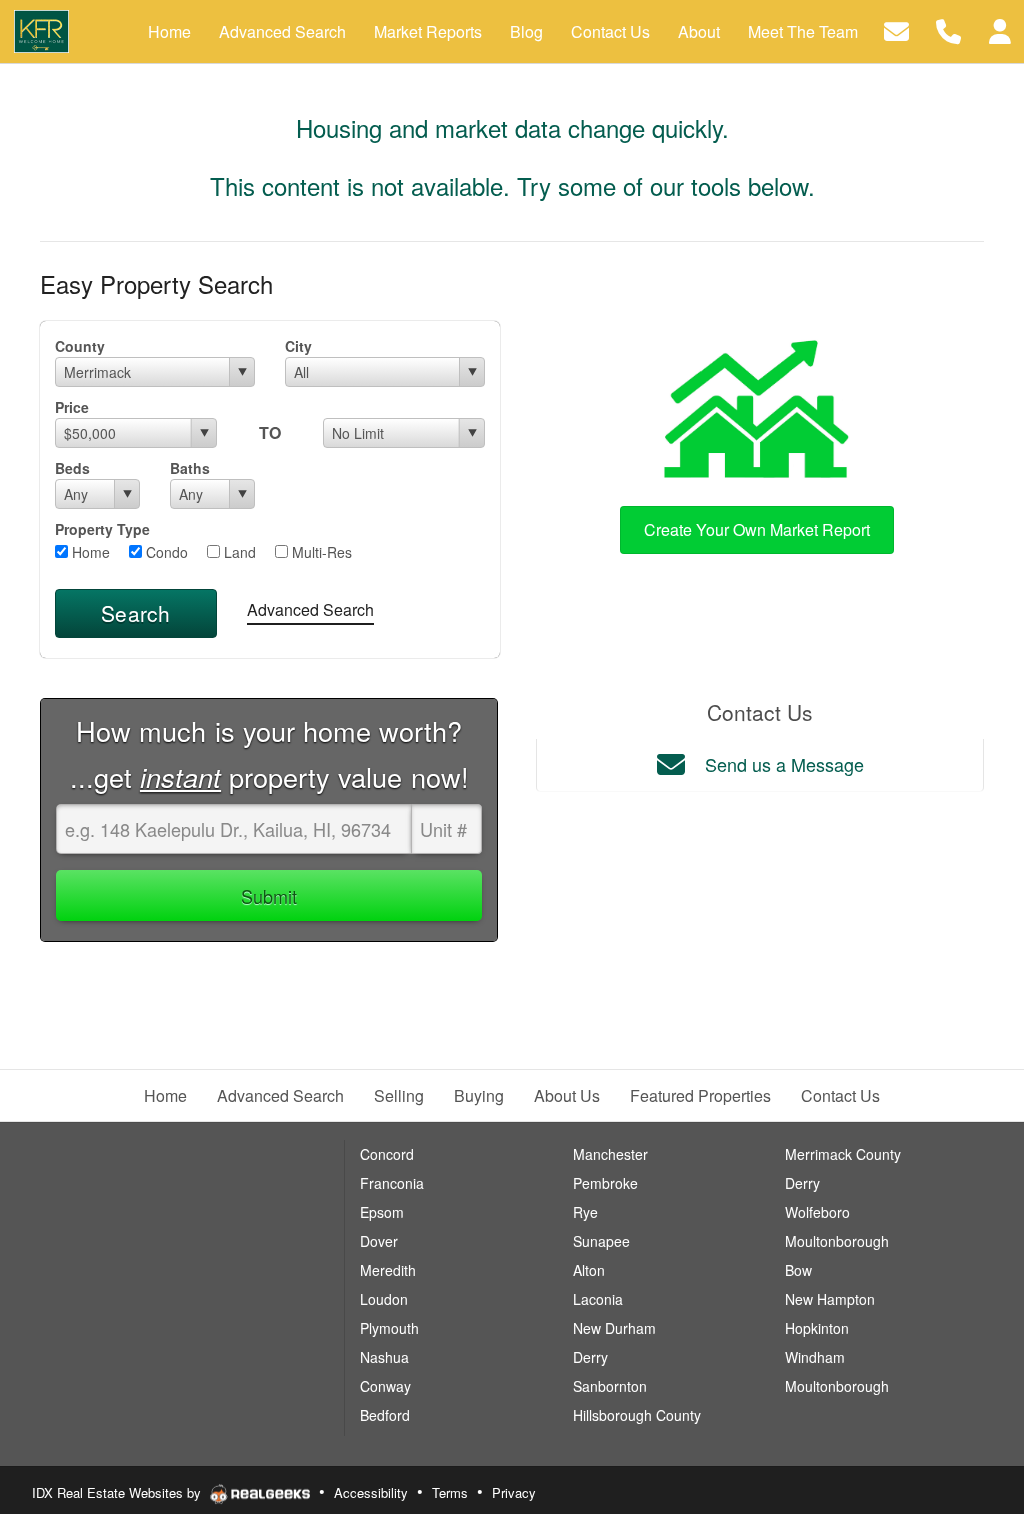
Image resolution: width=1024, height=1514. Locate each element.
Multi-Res (320, 552)
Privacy (514, 1492)
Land (238, 552)
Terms (450, 1492)
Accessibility (371, 1492)
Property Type (102, 529)
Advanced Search (310, 609)
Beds (72, 468)
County (80, 346)
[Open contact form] (896, 29)
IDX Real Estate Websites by (118, 1492)
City (298, 346)
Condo (165, 552)
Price (72, 407)
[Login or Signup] (1000, 29)
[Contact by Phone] (948, 29)
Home (89, 552)
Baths (190, 468)
